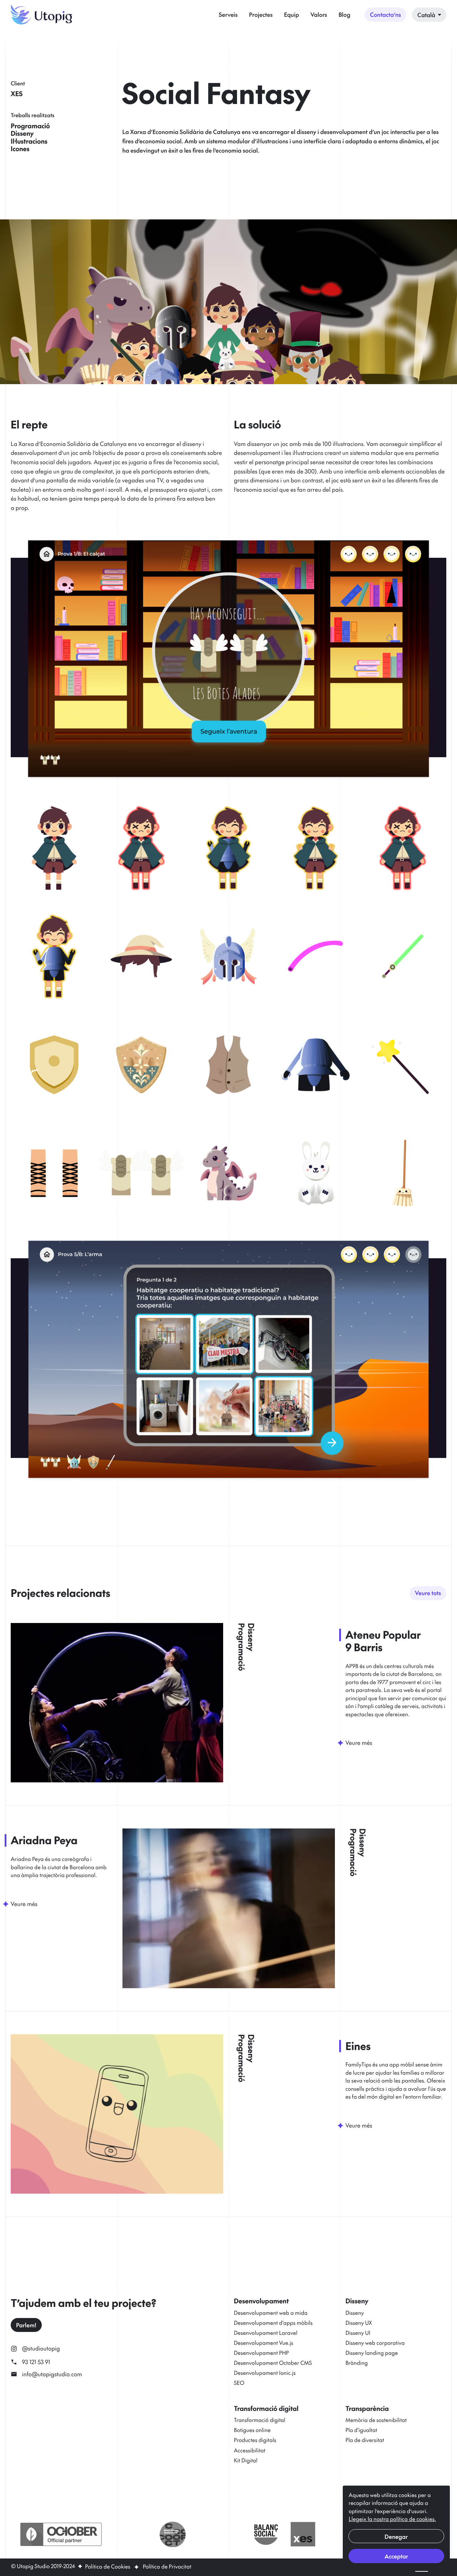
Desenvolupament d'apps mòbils (273, 2323)
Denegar (396, 2536)
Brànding (357, 2363)
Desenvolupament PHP (261, 2353)
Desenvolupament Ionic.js (265, 2373)
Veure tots (428, 1593)
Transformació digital (260, 2420)
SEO (239, 2383)
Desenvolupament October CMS (273, 2363)
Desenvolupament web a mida (271, 2313)
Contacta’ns (385, 15)
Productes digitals (255, 2440)
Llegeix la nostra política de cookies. (392, 2519)
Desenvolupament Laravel (266, 2333)
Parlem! (26, 2325)
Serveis (228, 15)
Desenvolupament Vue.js (263, 2343)
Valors (319, 15)
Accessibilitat (250, 2450)
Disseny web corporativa (375, 2343)
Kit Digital (246, 2460)
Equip (292, 15)
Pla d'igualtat (361, 2430)
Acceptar (396, 2556)
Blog (344, 15)
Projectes (261, 15)
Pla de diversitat (365, 2440)
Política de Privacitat (167, 2567)
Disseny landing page (372, 2353)
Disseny (355, 2313)
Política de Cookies (107, 2567)
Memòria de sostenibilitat (376, 2420)
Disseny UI (358, 2333)
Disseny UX (359, 2323)
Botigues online (252, 2430)
